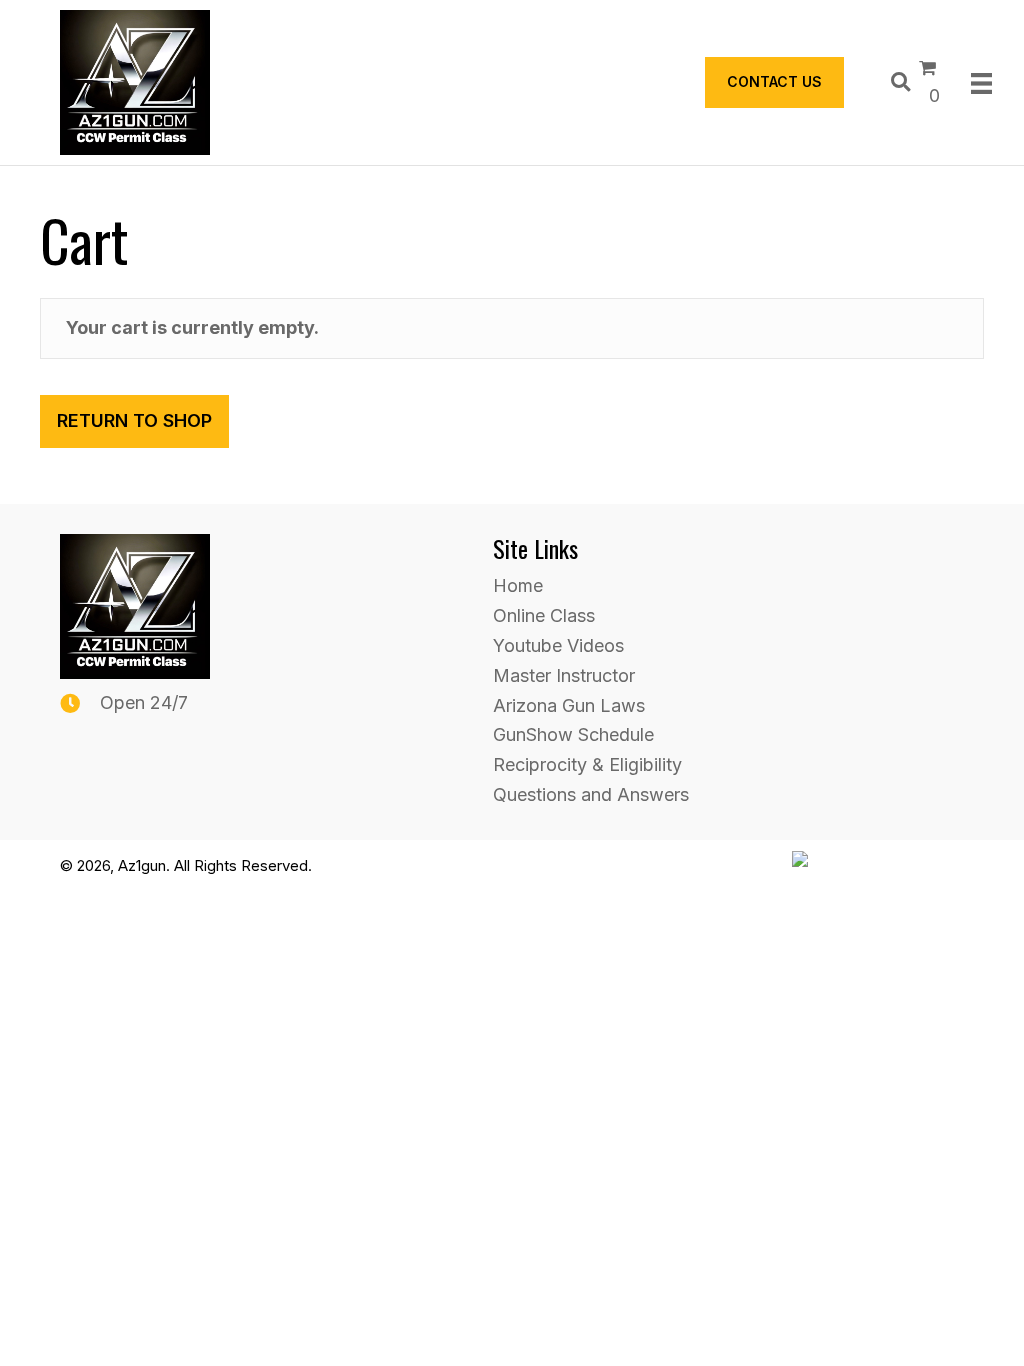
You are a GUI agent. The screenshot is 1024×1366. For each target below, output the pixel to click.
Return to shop (134, 420)
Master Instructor (564, 675)
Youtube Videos (558, 645)
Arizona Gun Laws (569, 705)
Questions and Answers (591, 794)
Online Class (544, 615)
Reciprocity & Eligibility (587, 764)
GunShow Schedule (573, 734)
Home (518, 585)
